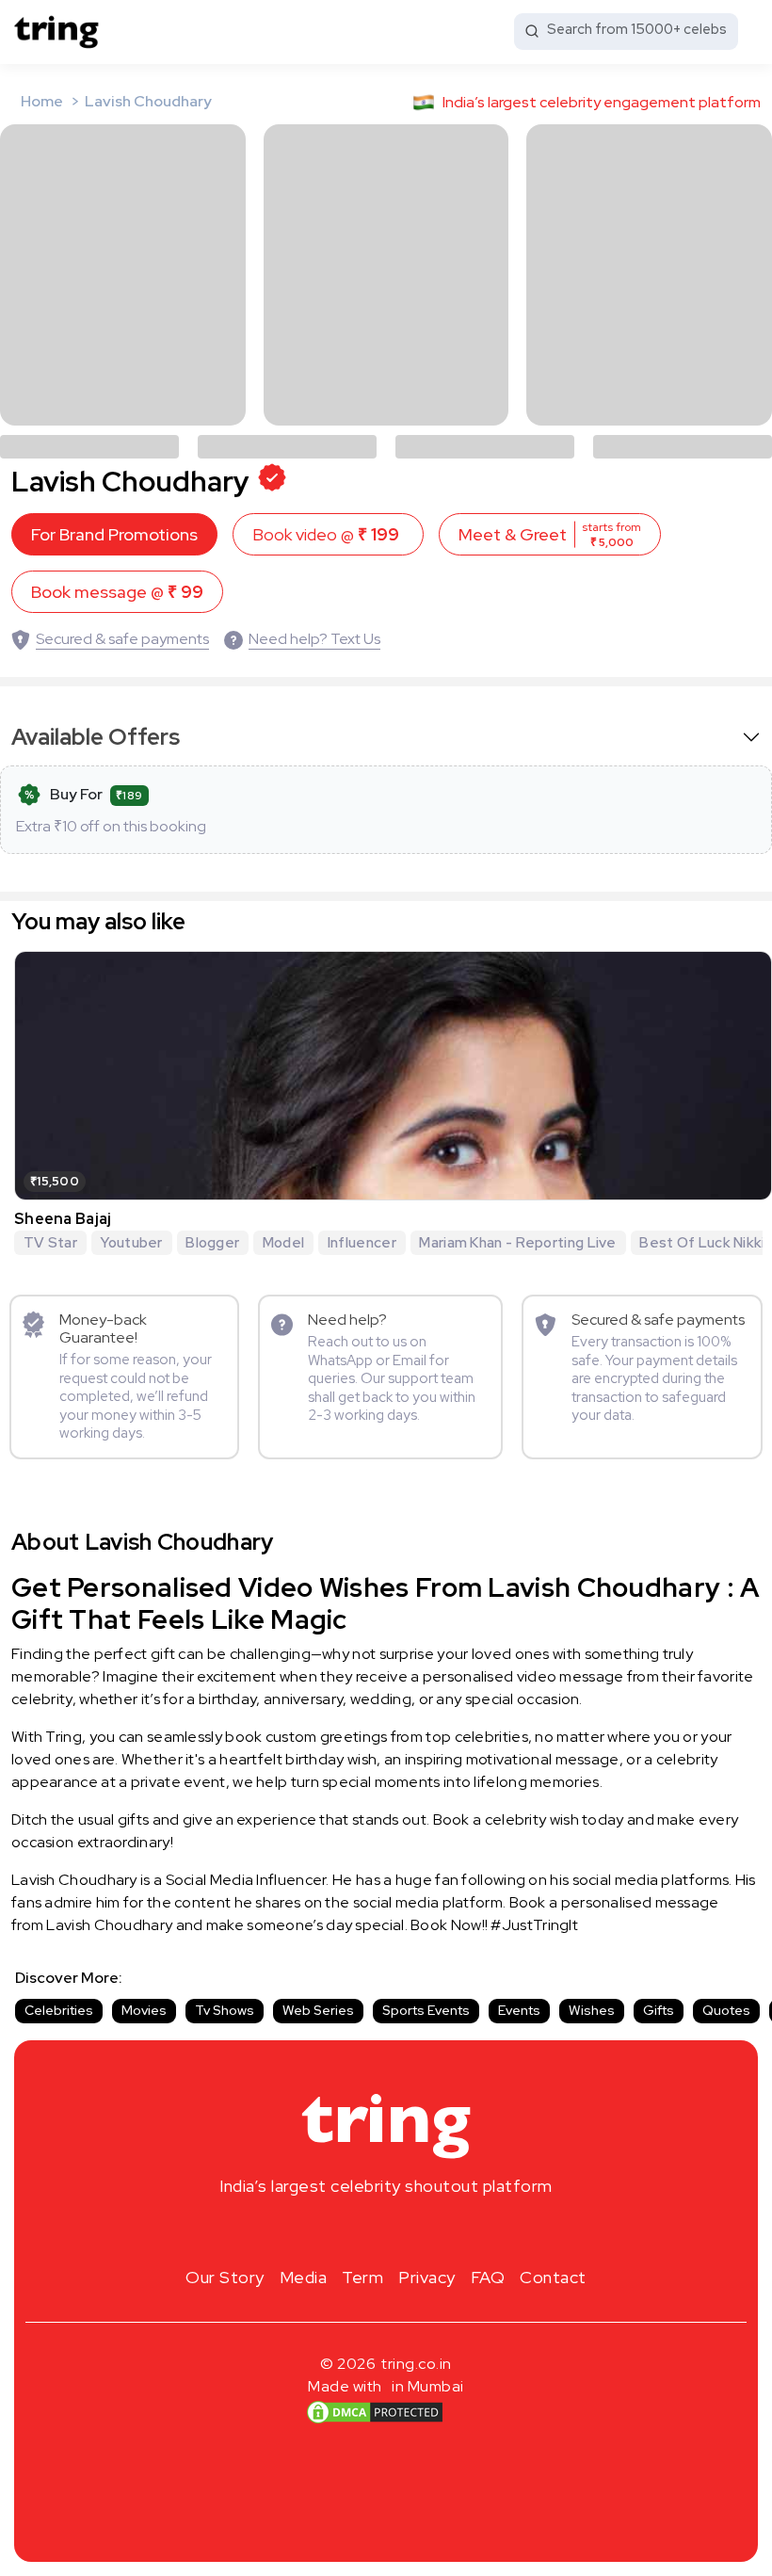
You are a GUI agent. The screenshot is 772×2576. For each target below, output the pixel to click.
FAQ (488, 2277)
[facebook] (356, 2230)
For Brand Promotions (114, 534)
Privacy (427, 2277)
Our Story (225, 2277)
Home (42, 101)
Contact (553, 2277)
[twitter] (386, 2230)
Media (304, 2277)
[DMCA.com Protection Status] (375, 2412)
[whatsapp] (446, 2230)
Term (362, 2277)
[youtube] (416, 2230)
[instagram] (326, 2230)
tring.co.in (417, 2364)
